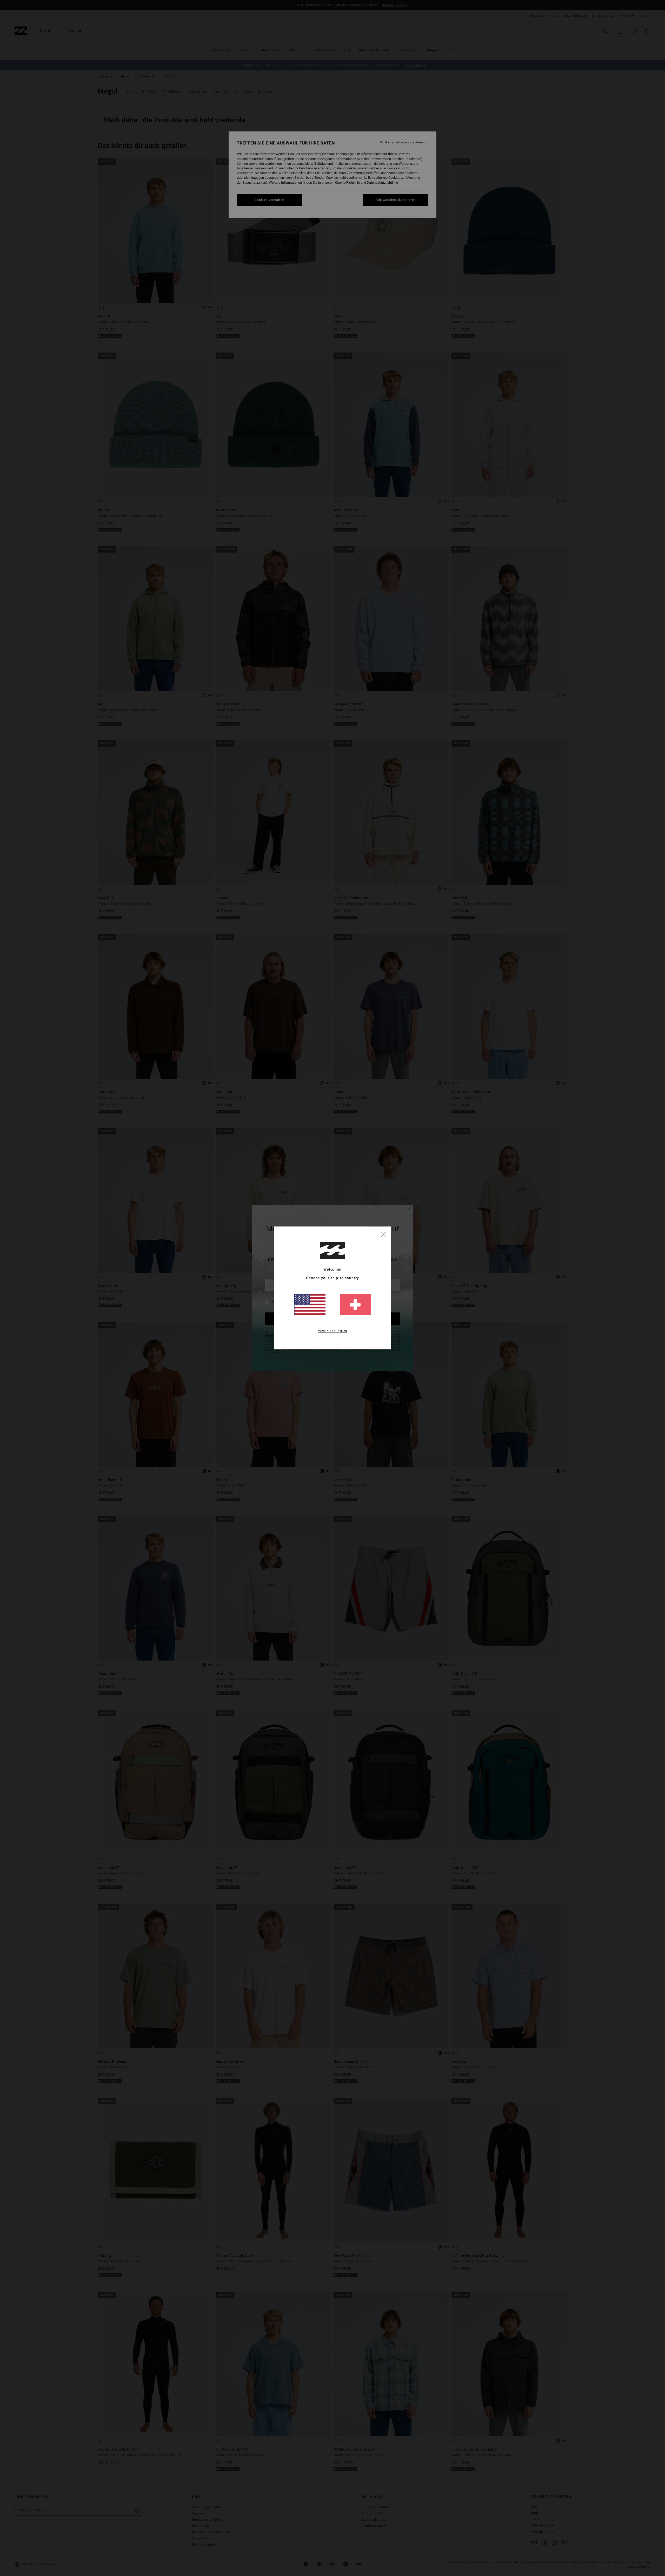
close (383, 1234)
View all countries (333, 1331)
